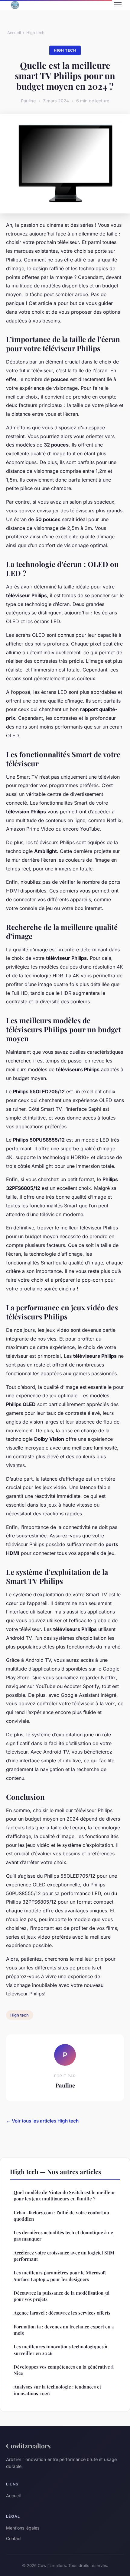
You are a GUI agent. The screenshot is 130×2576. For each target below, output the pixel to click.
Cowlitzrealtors (28, 2446)
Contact (14, 2538)
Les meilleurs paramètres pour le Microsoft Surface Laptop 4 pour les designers (60, 2276)
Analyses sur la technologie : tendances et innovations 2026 (57, 2390)
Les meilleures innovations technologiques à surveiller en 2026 (60, 2350)
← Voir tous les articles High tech (42, 2121)
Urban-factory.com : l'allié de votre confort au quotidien (61, 2216)
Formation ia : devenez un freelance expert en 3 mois (64, 2330)
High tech (35, 33)
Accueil (14, 33)
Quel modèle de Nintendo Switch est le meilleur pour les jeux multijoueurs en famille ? (64, 2195)
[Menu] (118, 5)
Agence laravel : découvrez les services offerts (62, 2313)
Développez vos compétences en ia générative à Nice (64, 2370)
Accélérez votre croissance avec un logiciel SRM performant (64, 2256)
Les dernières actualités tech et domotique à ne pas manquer (63, 2236)
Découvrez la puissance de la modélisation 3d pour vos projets (62, 2296)
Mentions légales (23, 2528)
